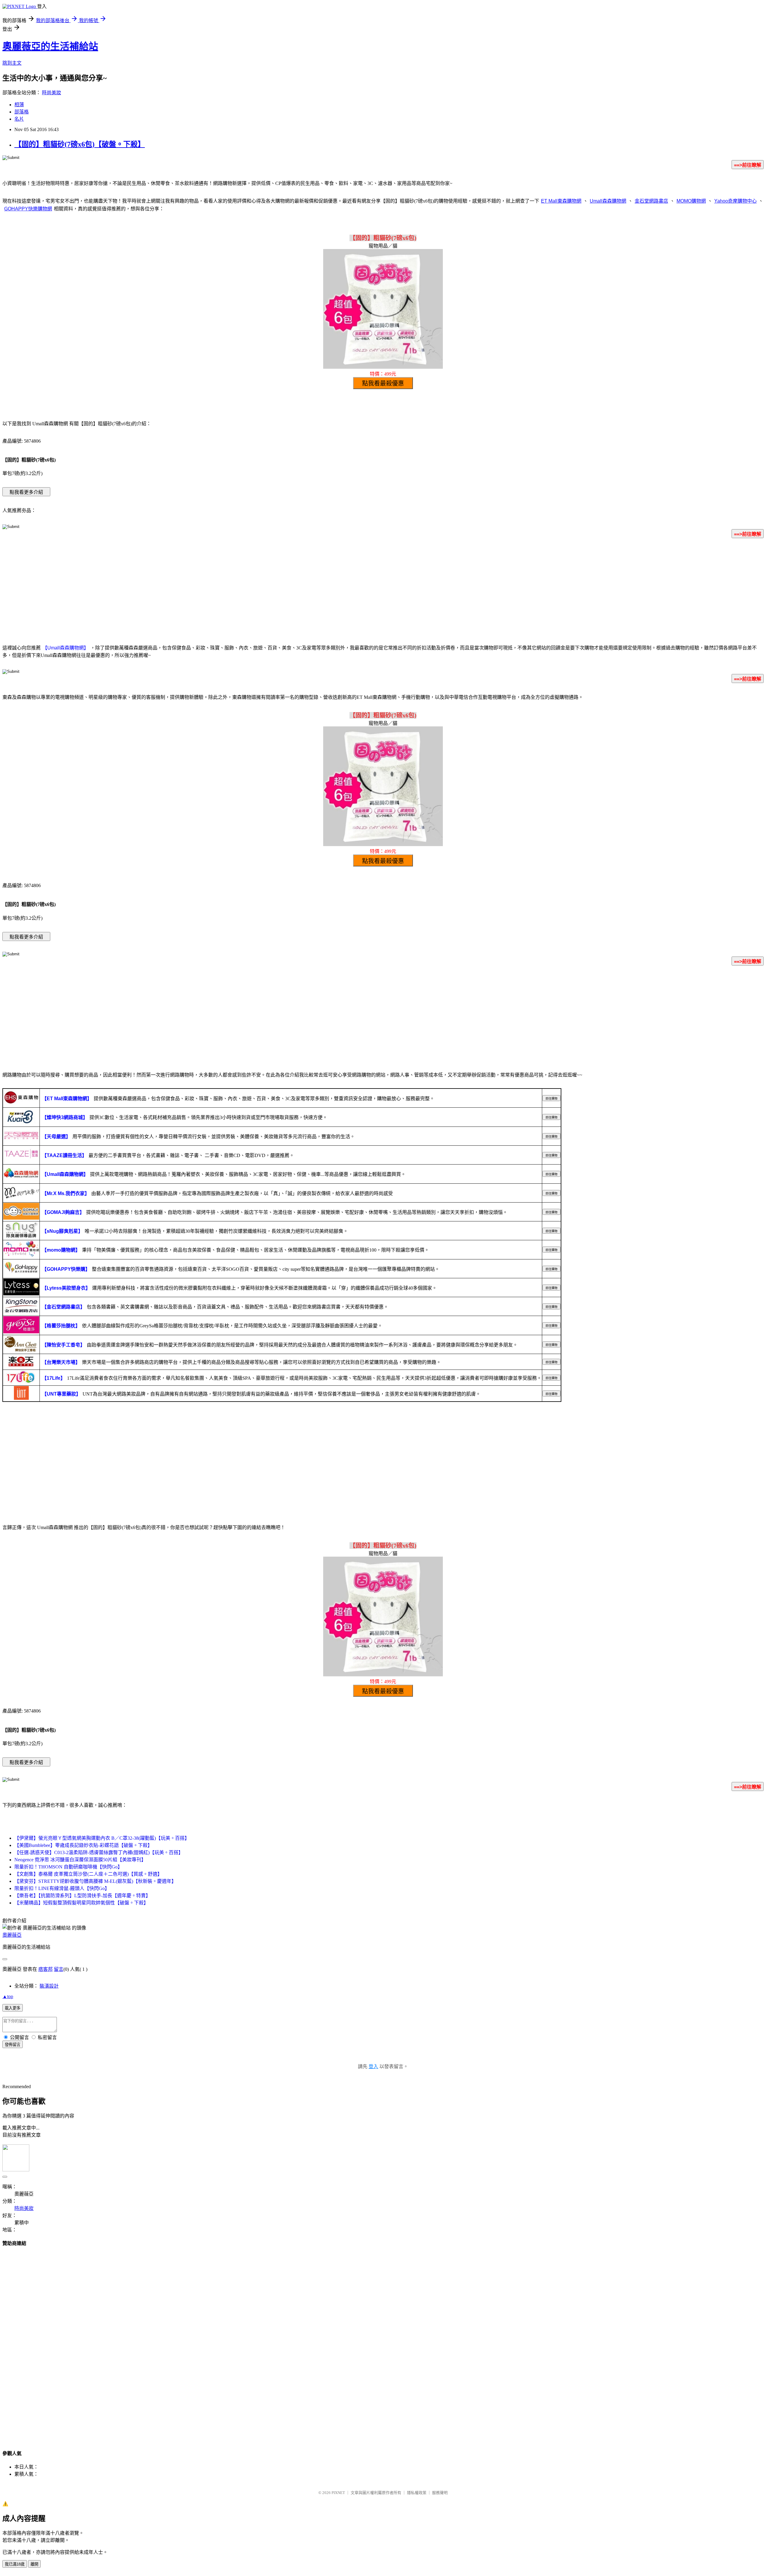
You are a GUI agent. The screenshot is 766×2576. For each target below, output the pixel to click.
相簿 (19, 105)
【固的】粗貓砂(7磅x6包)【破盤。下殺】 (80, 144)
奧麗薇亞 (12, 1935)
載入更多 (13, 2008)
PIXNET (338, 2493)
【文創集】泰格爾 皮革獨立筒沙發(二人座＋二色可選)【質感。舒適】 (88, 1874)
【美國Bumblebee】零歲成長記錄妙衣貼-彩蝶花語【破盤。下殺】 (83, 1845)
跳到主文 (12, 63)
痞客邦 (45, 1969)
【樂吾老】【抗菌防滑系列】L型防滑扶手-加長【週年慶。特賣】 (82, 1896)
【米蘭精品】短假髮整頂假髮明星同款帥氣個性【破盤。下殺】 (81, 1903)
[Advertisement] (383, 590)
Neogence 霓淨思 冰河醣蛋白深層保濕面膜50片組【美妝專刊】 (80, 1860)
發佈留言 (13, 2045)
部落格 (22, 112)
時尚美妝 (51, 93)
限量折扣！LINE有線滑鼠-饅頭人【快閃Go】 (62, 1888)
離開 (34, 2564)
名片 (19, 119)
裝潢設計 (49, 1986)
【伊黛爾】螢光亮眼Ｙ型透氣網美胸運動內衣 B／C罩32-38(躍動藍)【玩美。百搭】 (102, 1838)
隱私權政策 (417, 2493)
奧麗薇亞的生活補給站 (50, 46)
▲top (8, 1996)
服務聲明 (440, 2493)
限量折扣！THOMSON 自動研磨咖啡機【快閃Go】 (68, 1867)
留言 (59, 1969)
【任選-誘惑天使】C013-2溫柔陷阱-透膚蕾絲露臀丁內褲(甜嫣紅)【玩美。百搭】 (99, 1852)
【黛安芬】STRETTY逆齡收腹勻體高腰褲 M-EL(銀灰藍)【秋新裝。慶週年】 (95, 1881)
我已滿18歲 (15, 2564)
